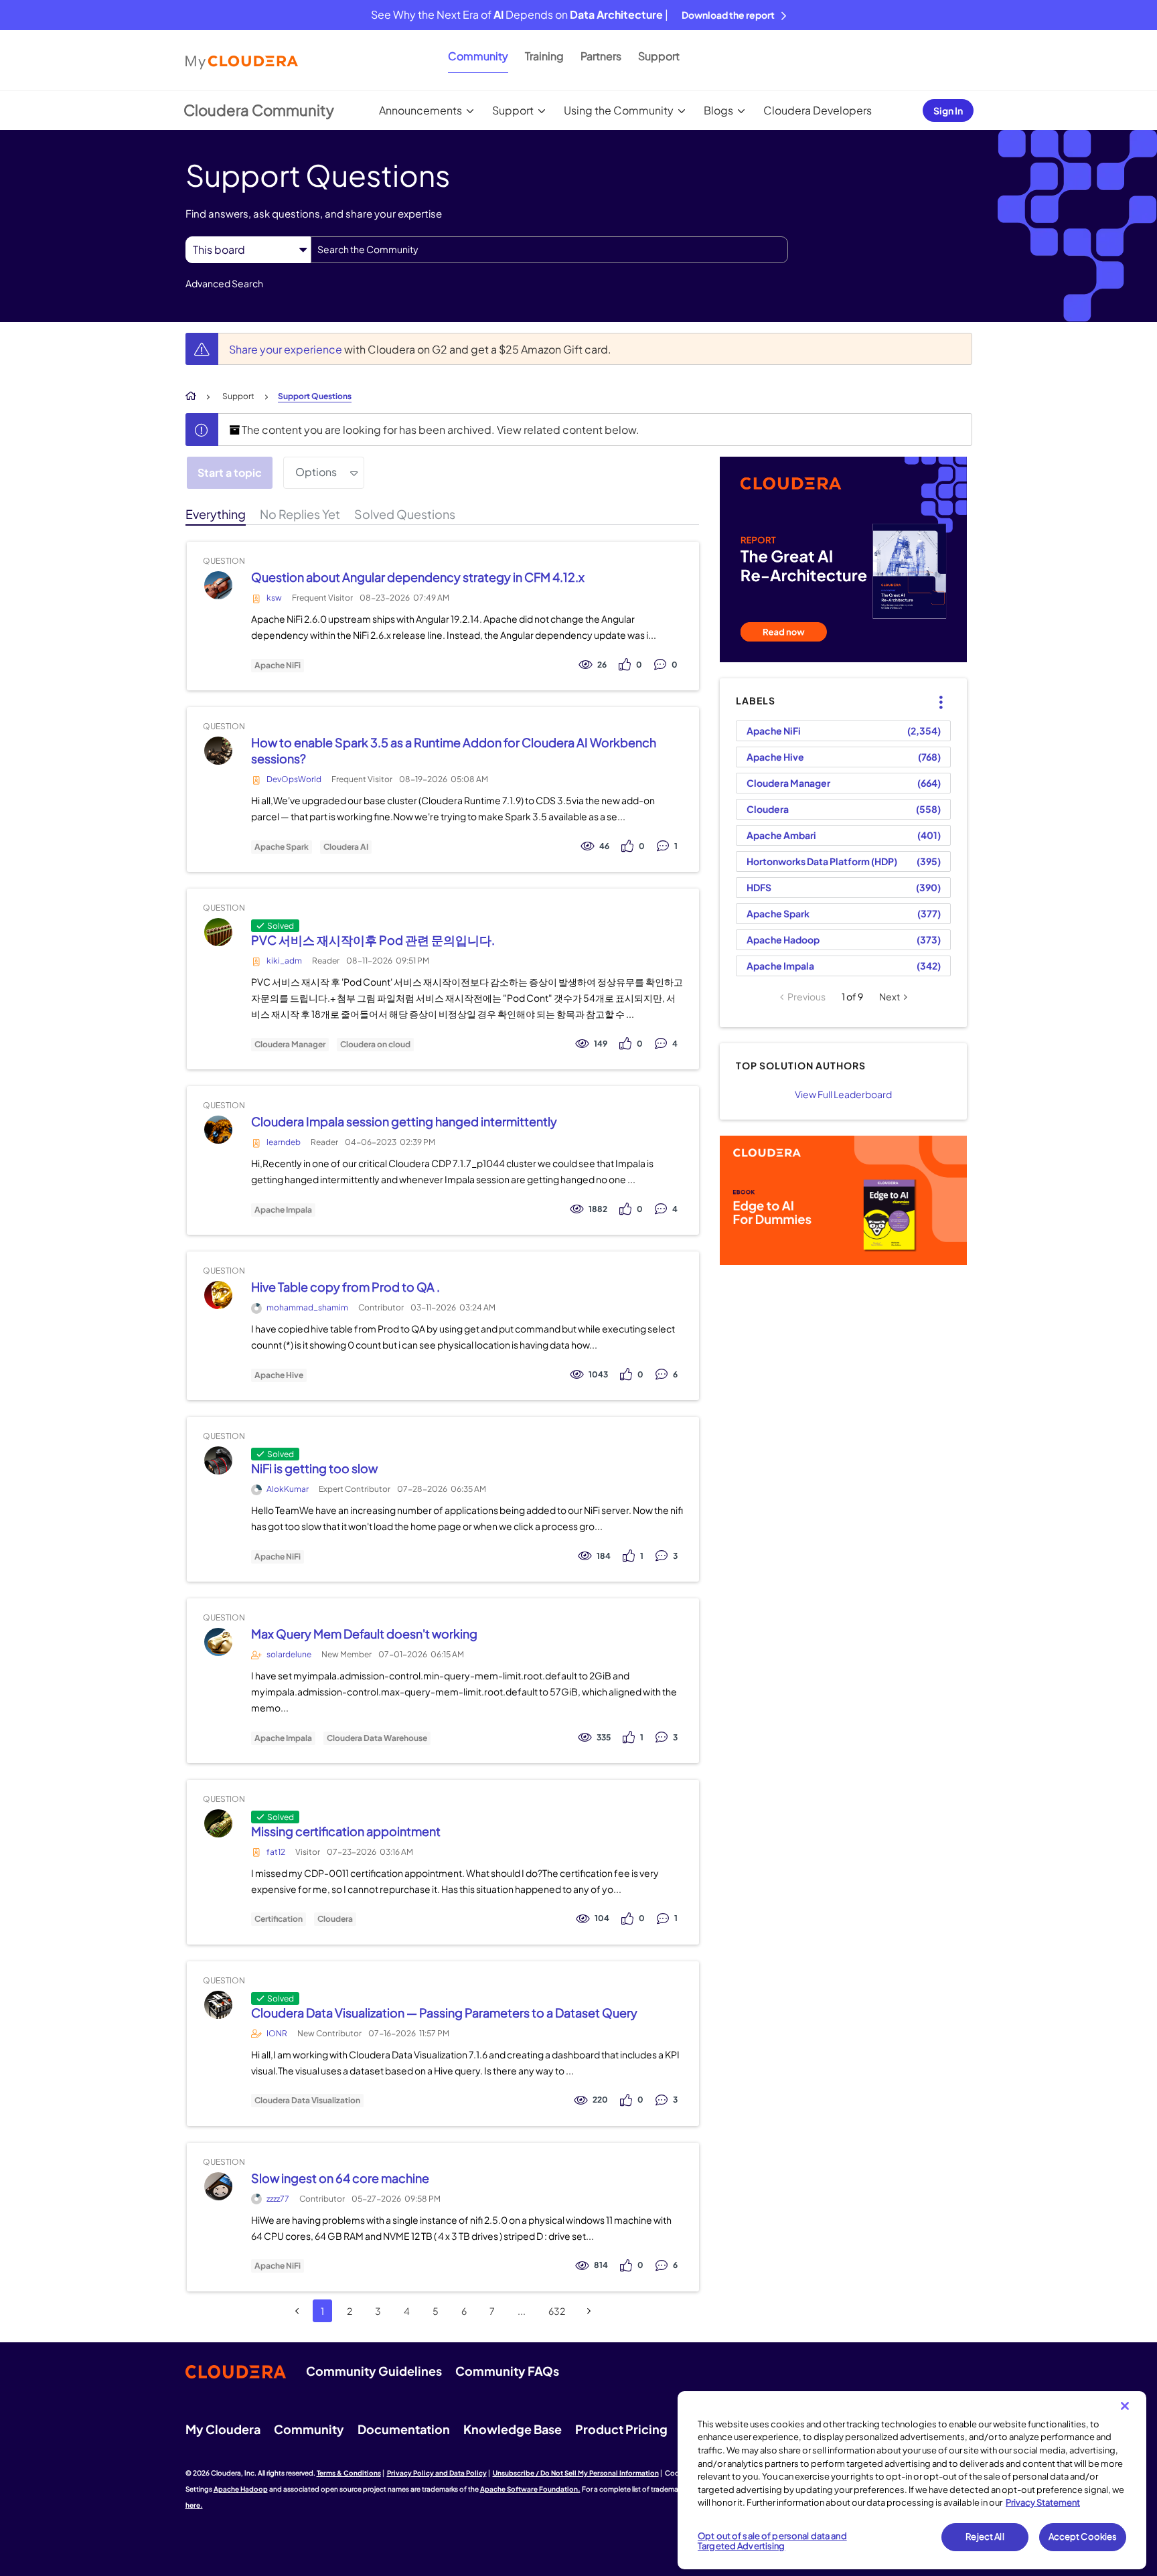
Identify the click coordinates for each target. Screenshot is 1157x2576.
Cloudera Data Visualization (307, 2101)
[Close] (1125, 2406)
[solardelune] (218, 1642)
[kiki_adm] (218, 932)
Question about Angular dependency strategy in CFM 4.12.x (418, 577)
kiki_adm (284, 961)
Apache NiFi (278, 666)
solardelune (289, 1654)
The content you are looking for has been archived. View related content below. (440, 430)
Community (478, 56)
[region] (912, 2480)
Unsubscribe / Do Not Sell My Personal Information (576, 2473)
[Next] (589, 2311)
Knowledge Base (513, 2429)
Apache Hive (279, 1375)
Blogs (718, 110)
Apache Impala (283, 1210)
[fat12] (218, 1823)
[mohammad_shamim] (218, 1295)
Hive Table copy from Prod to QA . (345, 1287)
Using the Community (619, 110)
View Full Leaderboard (843, 1094)
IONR (277, 2033)
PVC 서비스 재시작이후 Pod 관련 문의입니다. (373, 940)
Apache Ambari (781, 835)
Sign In (948, 110)
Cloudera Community (259, 110)
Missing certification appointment (346, 1831)
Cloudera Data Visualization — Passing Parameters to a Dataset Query (444, 2013)
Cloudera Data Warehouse (377, 1738)
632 (557, 2311)
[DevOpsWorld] (218, 751)
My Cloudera (223, 2429)
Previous (806, 996)
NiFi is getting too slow (314, 1468)
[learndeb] (218, 1130)
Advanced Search (224, 283)
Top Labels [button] (933, 691)
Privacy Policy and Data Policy (437, 2473)
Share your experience (287, 349)
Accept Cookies (1083, 2536)
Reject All (985, 2536)
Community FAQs (507, 2371)
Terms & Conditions (349, 2473)
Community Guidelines (374, 2371)
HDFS (759, 887)
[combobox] (549, 250)
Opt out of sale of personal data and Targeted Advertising (772, 2541)
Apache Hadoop (783, 939)
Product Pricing (621, 2429)
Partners (601, 56)
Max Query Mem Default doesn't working (364, 1634)
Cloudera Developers (818, 110)
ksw (274, 598)
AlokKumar (288, 1489)
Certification (279, 1919)
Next (890, 996)
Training (544, 56)
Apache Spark (282, 847)
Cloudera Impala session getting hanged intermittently (404, 1121)
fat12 (276, 1852)
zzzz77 (278, 2199)
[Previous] (297, 2311)
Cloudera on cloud (375, 1045)
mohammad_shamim (307, 1307)
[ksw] (218, 586)
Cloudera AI (346, 847)
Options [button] (316, 472)
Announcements (420, 110)
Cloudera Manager (290, 1045)
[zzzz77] (218, 2186)
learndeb (284, 1142)
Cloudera (335, 1919)
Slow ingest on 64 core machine (340, 2178)
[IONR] (218, 2004)
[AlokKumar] (218, 1461)
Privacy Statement (1043, 2502)
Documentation (404, 2429)
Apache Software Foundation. (530, 2489)
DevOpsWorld (294, 779)
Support (659, 56)
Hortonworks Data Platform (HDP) (822, 861)
